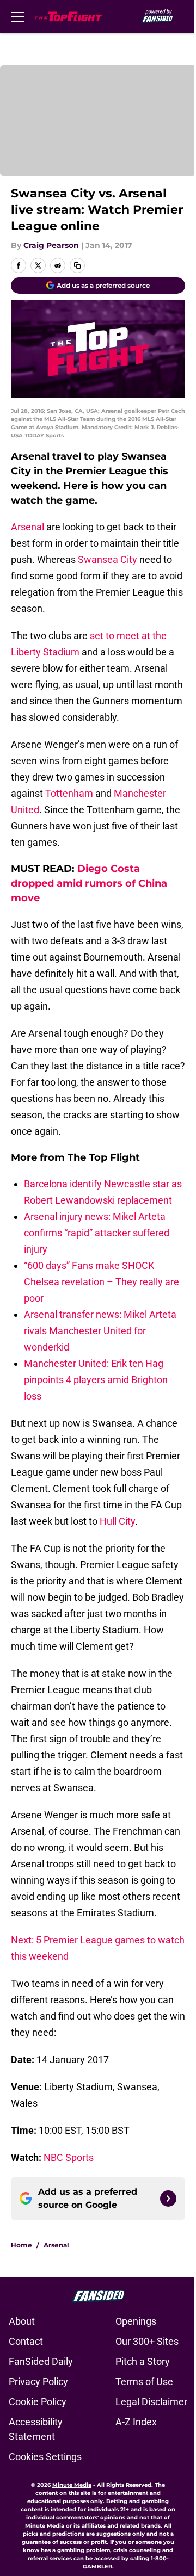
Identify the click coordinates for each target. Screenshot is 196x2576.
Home (22, 2245)
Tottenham (69, 793)
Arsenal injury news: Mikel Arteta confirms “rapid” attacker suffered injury (97, 1233)
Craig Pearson (51, 245)
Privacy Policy (38, 2382)
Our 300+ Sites (147, 2341)
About (22, 2321)
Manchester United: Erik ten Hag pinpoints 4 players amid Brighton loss (96, 1380)
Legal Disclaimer (151, 2402)
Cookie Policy (38, 2402)
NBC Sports (69, 2157)
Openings (136, 2321)
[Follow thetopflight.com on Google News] (168, 2199)
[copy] (77, 265)
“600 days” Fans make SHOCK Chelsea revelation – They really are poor (102, 1282)
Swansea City (108, 559)
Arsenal (27, 527)
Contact (26, 2341)
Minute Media (72, 2485)
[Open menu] (17, 16)
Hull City (117, 1521)
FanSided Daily (41, 2361)
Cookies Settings (45, 2457)
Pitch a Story (143, 2361)
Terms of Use (144, 2382)
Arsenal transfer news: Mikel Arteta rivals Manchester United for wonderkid (100, 1331)
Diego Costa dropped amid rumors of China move (89, 883)
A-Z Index (136, 2422)
